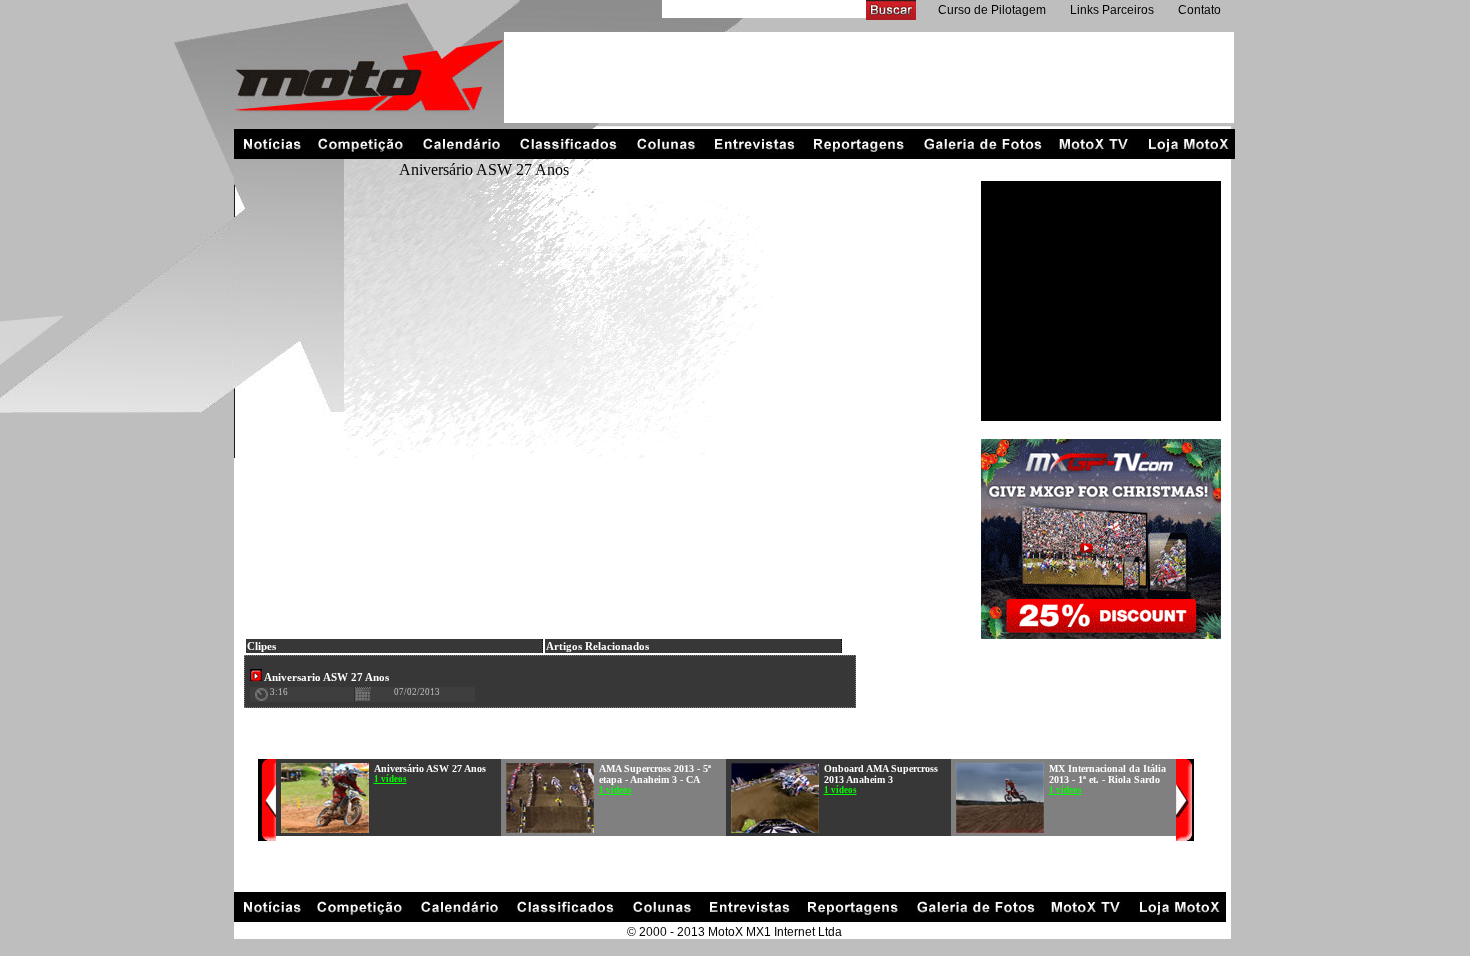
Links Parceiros (1112, 10)
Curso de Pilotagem (992, 10)
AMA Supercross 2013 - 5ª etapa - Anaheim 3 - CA (655, 774)
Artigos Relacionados (597, 646)
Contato (1199, 10)
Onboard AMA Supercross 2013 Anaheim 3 (881, 774)
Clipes (261, 646)
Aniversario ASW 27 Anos (325, 677)
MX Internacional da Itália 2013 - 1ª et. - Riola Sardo (1107, 774)
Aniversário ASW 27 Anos (430, 768)
